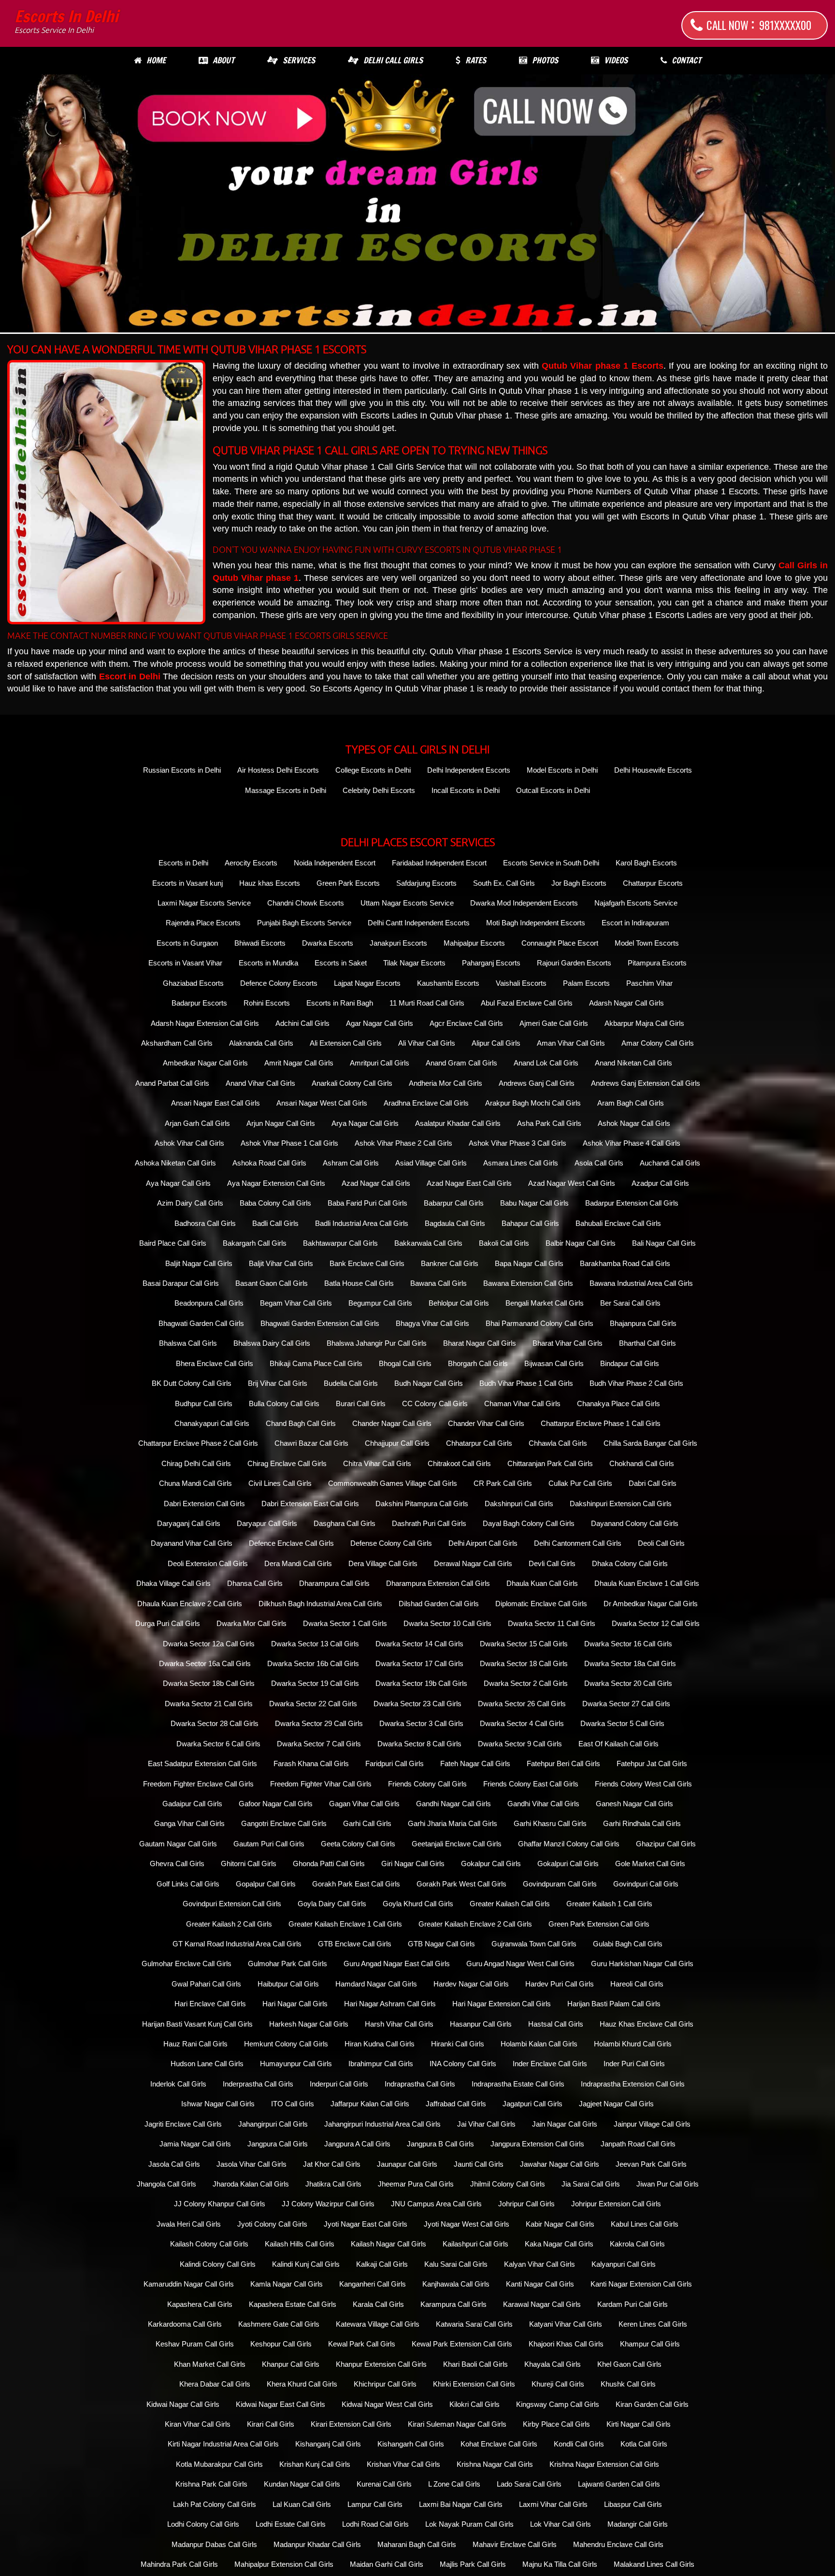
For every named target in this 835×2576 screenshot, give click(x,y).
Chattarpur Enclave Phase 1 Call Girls (601, 1423)
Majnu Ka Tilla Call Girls (560, 2564)
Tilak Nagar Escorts (414, 963)
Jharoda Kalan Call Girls (251, 2184)
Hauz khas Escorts (270, 883)
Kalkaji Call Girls (382, 2264)
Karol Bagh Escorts (646, 863)
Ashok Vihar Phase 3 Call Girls (518, 1143)
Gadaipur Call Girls (192, 1804)
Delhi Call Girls (393, 60)
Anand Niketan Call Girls (633, 1063)
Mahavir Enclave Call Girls (515, 2544)
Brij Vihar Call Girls (278, 1383)
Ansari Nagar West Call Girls (322, 1103)
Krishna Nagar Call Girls (495, 2464)
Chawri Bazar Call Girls (311, 1443)
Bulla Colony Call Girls (284, 1403)
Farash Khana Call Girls (311, 1763)
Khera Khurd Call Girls (302, 2384)
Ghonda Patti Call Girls (329, 1864)
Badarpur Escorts (199, 1003)
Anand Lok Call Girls (546, 1063)
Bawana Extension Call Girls (528, 1283)
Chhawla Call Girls (558, 1443)
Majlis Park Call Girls (473, 2564)
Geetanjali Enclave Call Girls (457, 1844)
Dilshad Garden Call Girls (439, 1604)
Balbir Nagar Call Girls (581, 1243)
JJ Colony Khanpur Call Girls (220, 2204)
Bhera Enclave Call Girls (215, 1363)
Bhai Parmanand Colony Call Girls (540, 1323)
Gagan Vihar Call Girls (364, 1804)
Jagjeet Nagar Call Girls (616, 2104)
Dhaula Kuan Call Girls (542, 1583)
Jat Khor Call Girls (332, 2164)
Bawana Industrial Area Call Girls (641, 1283)
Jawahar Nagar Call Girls (560, 2164)
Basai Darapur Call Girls (181, 1283)
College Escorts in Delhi (373, 770)
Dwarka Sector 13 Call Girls (315, 1644)
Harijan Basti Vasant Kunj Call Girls (197, 2024)
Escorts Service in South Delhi (551, 863)
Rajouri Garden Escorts (574, 963)
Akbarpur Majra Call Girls (644, 1023)
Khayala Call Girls (553, 2364)
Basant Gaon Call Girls (272, 1283)
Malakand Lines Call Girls (654, 2564)
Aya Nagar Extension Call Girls (276, 1183)
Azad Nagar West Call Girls (572, 1183)
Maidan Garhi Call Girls (387, 2564)
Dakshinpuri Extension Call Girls (621, 1504)
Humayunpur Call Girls (296, 2064)
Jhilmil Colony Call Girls (508, 2184)
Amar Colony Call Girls (658, 1043)
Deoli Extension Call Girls (208, 1563)
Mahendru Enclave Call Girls (618, 2544)
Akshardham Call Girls (177, 1043)
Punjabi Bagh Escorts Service (304, 923)
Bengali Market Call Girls (545, 1303)
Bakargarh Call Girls (255, 1243)
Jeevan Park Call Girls (651, 2164)
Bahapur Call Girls (530, 1223)
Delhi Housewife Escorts (653, 770)
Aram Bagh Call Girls (631, 1103)
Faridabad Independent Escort (439, 863)
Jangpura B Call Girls (440, 2144)
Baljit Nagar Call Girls (199, 1263)
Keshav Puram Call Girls (195, 2344)
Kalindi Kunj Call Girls (306, 2264)
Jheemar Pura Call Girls (416, 2184)
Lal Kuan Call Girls (302, 2504)
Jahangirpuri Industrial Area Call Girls (382, 2124)
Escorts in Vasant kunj (187, 883)
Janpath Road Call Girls (638, 2144)
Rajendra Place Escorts (203, 923)
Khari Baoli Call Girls (475, 2364)
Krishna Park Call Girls (211, 2484)
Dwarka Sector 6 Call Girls (218, 1744)
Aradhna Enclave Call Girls (426, 1103)
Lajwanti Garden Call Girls (619, 2484)
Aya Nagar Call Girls (178, 1183)
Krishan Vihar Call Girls (403, 2464)
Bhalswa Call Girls (188, 1343)
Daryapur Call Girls (267, 1523)
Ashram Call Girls (351, 1163)
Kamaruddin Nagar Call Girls (189, 2284)
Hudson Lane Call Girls (207, 2064)
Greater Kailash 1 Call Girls (609, 1904)
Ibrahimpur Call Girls (381, 2064)
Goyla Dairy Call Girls (332, 1904)
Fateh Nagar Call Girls (475, 1763)
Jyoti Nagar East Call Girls (366, 2224)
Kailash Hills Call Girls (300, 2244)
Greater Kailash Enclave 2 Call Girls (475, 1924)
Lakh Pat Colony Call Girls (215, 2504)
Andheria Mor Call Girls (446, 1083)
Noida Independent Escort (335, 863)
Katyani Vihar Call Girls (566, 2324)
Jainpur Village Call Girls (652, 2124)
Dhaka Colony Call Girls (630, 1563)
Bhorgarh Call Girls (478, 1363)
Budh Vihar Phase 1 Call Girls (526, 1383)
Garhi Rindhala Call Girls (642, 1823)
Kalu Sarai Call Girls (456, 2264)
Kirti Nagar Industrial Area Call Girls (223, 2444)
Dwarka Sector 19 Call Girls (315, 1683)
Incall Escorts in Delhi (466, 790)
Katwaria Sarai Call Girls (474, 2324)
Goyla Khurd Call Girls (418, 1904)
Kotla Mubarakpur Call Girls (219, 2464)
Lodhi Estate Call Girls (291, 2524)
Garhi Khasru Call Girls (550, 1823)
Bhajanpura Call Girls (643, 1323)
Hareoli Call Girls (637, 1984)
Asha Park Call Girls (549, 1123)
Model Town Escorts (647, 943)
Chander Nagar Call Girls (392, 1423)
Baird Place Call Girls (173, 1243)
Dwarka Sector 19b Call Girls (421, 1683)
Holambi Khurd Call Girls (633, 2044)
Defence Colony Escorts (279, 983)
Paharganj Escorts (491, 963)
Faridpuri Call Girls (395, 1763)
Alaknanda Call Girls (261, 1043)
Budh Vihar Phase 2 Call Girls (636, 1383)
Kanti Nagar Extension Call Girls (641, 2284)
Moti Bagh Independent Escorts (536, 923)
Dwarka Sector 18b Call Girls (209, 1683)
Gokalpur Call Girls (491, 1864)
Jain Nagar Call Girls (565, 2124)
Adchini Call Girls (302, 1023)
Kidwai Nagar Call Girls (183, 2404)
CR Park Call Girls (503, 1483)
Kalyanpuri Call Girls (624, 2264)
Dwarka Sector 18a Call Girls (630, 1663)
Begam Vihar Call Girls (296, 1303)
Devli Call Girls (552, 1563)
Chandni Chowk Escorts (306, 903)
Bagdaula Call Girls (455, 1223)
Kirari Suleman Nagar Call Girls (457, 2424)
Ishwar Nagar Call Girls (218, 2104)
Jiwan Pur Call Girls (668, 2184)
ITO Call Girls (293, 2104)
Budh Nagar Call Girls (429, 1383)
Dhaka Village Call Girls (173, 1583)
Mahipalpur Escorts (474, 943)
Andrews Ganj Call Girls (537, 1083)
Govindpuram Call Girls (560, 1884)
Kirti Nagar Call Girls (639, 2424)
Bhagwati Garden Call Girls (201, 1323)
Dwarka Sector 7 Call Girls (319, 1744)
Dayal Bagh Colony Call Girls (529, 1523)
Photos (545, 60)
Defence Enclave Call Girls (291, 1543)
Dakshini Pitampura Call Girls (422, 1504)
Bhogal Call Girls (405, 1363)
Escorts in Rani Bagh (340, 1003)
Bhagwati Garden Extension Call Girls (320, 1323)
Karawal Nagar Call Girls (542, 2304)
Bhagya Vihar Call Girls (432, 1323)
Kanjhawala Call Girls (456, 2284)
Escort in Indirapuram (635, 923)
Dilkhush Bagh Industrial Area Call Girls (320, 1604)
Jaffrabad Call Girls (456, 2104)
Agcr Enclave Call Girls (466, 1023)
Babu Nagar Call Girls (534, 1203)
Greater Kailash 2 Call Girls (229, 1924)
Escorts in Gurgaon (187, 943)
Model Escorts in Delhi (562, 770)
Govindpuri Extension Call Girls (232, 1904)
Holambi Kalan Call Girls (539, 2044)
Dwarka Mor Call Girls (252, 1623)
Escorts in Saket (341, 963)
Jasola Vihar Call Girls (252, 2164)
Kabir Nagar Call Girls (560, 2224)
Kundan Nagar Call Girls (302, 2484)
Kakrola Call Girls (637, 2244)
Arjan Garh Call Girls (197, 1123)
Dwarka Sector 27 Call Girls (626, 1704)
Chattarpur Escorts (653, 883)
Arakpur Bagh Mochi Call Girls (533, 1103)
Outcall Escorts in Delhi (553, 790)
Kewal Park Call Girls (362, 2344)
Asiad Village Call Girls (431, 1163)
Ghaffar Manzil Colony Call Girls (569, 1844)
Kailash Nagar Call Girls (389, 2244)
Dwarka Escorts (328, 943)
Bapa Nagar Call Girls (529, 1263)
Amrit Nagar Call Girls (299, 1063)
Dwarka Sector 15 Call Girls (524, 1644)
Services (299, 60)
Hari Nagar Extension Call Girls (502, 2004)
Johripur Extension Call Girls (616, 2204)
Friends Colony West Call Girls (643, 1784)
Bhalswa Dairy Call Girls (272, 1343)
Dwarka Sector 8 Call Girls (419, 1744)
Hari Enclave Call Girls (210, 2004)
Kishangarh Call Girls (411, 2444)
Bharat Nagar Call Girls (480, 1343)
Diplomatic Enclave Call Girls (541, 1604)
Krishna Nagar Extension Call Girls (604, 2464)
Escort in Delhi (130, 676)
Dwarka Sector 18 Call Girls (524, 1663)
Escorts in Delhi (66, 21)
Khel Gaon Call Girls (629, 2364)
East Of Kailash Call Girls (619, 1744)
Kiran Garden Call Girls (652, 2404)
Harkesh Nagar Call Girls (309, 2024)
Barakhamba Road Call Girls (625, 1263)
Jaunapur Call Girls (407, 2164)
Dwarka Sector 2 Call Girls (526, 1683)
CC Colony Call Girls (435, 1403)
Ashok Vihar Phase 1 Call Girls (289, 1143)
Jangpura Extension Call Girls (537, 2144)
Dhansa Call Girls (255, 1583)
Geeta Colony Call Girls (358, 1844)
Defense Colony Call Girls (391, 1543)
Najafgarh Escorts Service (636, 903)
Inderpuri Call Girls (339, 2084)
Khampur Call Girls (650, 2344)
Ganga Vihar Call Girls (189, 1823)
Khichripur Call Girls (385, 2384)
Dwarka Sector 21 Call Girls (209, 1704)
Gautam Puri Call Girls (269, 1844)
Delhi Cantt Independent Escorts (419, 923)
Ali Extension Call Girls (346, 1043)
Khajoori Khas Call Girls (566, 2344)
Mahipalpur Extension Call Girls (284, 2564)
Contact (686, 60)
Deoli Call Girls (661, 1543)
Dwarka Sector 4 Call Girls (522, 1723)
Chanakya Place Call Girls (619, 1403)
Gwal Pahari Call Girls (206, 1984)
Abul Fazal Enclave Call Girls (527, 1003)
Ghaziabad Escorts (193, 983)
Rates (476, 60)
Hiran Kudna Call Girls (380, 2044)
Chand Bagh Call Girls (301, 1423)
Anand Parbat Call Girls (172, 1083)
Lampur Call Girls (375, 2504)
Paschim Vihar (649, 983)
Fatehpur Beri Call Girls (563, 1763)
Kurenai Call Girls (384, 2484)
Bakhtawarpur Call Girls (340, 1243)
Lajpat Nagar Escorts (367, 983)
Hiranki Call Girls (458, 2044)
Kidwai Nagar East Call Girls (281, 2404)
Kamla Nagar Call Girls (287, 2284)
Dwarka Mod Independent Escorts (524, 903)
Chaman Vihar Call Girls (522, 1403)
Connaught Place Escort (560, 943)
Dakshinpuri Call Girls (519, 1504)
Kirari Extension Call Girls (351, 2424)
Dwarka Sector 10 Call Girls (447, 1623)
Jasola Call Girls (174, 2164)
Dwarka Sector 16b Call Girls (313, 1663)
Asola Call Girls (599, 1163)
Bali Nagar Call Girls (664, 1243)
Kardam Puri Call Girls (633, 2304)
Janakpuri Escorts (398, 943)
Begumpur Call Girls (380, 1303)
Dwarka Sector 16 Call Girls (628, 1644)
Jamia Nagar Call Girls (195, 2144)
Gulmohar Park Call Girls (288, 1964)
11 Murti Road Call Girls (427, 1003)
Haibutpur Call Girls (288, 1984)
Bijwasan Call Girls (554, 1363)
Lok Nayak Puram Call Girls (469, 2524)
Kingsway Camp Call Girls (558, 2404)
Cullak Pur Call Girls (580, 1483)
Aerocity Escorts (251, 863)
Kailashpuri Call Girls (475, 2244)
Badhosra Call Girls (205, 1223)
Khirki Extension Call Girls (474, 2384)
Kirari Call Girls (271, 2424)
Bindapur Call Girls (630, 1363)
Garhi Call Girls (367, 1823)
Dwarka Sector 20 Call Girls (628, 1683)
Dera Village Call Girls (383, 1563)
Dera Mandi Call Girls (298, 1563)
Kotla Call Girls (644, 2444)
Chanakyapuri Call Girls (212, 1423)
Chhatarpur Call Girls (479, 1443)
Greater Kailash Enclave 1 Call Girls (345, 1924)
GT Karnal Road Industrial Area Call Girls (237, 1944)
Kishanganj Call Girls (328, 2444)
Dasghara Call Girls (345, 1523)
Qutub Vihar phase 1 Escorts (603, 366)
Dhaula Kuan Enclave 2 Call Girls (190, 1604)
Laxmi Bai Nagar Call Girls (461, 2504)
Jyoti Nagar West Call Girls (467, 2224)
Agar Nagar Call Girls (380, 1023)
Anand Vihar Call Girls (260, 1083)
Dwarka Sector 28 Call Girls (215, 1723)
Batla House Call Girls (359, 1283)
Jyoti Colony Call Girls (272, 2224)
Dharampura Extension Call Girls (438, 1583)
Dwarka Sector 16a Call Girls (205, 1663)
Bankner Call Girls (450, 1263)
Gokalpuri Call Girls (568, 1864)
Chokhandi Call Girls (642, 1463)
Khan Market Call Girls (210, 2364)
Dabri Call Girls (653, 1483)
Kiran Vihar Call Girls (198, 2424)
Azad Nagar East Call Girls (469, 1183)
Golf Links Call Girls (188, 1884)
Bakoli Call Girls (504, 1243)
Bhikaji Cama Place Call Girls (316, 1363)
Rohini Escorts (267, 1003)
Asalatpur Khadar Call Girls (458, 1123)
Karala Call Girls (378, 2304)
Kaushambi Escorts (448, 983)
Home (156, 60)
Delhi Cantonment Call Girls (578, 1543)
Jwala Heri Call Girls (189, 2224)
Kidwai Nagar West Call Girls (387, 2404)
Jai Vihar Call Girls (486, 2124)
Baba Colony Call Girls (275, 1203)
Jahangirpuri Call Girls (273, 2124)
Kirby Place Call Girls (556, 2424)
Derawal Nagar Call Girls (473, 1563)
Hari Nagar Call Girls (295, 2004)
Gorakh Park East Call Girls (356, 1884)
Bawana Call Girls (439, 1283)
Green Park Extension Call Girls (599, 1924)
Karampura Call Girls (453, 2304)
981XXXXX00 (785, 25)
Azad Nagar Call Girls (376, 1183)
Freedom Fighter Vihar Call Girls (321, 1784)
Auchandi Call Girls (670, 1163)
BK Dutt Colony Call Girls (192, 1383)
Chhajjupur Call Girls (397, 1443)
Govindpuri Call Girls (646, 1884)
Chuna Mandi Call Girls (195, 1483)
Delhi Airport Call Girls (483, 1543)
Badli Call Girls (275, 1223)
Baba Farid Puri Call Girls (367, 1203)
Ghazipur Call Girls (666, 1844)
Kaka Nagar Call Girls (559, 2244)
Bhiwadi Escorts (260, 943)
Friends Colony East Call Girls (531, 1784)
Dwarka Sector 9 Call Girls (520, 1744)
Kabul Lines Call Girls (645, 2224)
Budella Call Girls (351, 1383)
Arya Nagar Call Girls (365, 1123)
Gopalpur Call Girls (266, 1884)
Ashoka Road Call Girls (269, 1163)
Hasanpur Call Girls (481, 2024)
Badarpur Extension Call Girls (632, 1203)
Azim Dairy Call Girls (190, 1203)
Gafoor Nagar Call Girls (276, 1804)
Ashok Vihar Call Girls (189, 1143)
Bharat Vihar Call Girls (568, 1343)
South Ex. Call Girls (504, 883)
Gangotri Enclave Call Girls (284, 1823)
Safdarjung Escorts (426, 883)
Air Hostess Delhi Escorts (278, 770)
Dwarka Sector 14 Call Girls (419, 1644)
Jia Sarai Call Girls (591, 2184)
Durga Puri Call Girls (168, 1623)
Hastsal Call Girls (556, 2024)
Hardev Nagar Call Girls (471, 1984)
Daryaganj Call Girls (189, 1523)
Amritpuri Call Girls (380, 1063)
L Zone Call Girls (454, 2484)
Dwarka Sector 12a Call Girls (209, 1644)
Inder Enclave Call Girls (550, 2064)
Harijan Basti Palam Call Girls (614, 2004)
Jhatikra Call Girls (333, 2184)
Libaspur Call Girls (633, 2504)
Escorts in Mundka (268, 963)
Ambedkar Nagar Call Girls (205, 1063)
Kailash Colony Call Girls (209, 2244)
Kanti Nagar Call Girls (540, 2284)
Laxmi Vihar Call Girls (553, 2504)
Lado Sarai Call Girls (529, 2484)
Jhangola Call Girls (166, 2184)
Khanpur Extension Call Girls (381, 2364)
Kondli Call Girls (579, 2444)
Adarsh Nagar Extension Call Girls (205, 1023)
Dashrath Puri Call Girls (429, 1523)
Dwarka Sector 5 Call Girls (622, 1723)
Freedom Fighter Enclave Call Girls (198, 1784)
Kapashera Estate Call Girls (293, 2304)
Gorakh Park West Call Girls (461, 1884)
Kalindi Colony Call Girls (218, 2264)
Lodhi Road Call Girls (375, 2524)
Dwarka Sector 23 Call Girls (417, 1704)
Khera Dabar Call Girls (215, 2384)
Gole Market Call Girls (650, 1864)
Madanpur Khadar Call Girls (317, 2544)
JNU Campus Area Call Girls (436, 2204)
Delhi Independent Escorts (469, 770)
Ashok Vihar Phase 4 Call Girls (632, 1143)
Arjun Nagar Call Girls (281, 1123)
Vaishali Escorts (521, 983)
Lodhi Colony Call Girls (203, 2524)
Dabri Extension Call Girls (204, 1504)
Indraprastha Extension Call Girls (633, 2084)
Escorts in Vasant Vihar (185, 963)
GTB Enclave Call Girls (355, 1944)
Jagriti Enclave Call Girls (183, 2124)
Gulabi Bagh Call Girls (628, 1944)
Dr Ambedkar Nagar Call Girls (651, 1604)
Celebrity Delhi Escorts (379, 790)
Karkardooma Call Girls (185, 2324)
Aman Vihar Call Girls (571, 1043)
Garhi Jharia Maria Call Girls (453, 1823)
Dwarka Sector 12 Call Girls (656, 1623)
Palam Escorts (586, 983)
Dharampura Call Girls (334, 1583)
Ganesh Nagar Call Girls (634, 1804)
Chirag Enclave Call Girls (287, 1463)
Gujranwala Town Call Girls (534, 1944)
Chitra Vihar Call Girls (377, 1463)
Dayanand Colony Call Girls (635, 1523)
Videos (616, 60)
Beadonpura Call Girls (209, 1303)
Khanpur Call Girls (291, 2364)
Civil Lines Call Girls (280, 1483)
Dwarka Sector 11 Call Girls (552, 1623)
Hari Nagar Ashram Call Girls (390, 2004)
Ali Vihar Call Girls (427, 1043)
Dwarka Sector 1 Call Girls (345, 1623)
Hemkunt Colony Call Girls (286, 2044)
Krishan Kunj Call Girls (315, 2464)
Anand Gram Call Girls (461, 1063)
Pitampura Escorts (657, 963)
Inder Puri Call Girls (634, 2064)
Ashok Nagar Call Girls (634, 1123)
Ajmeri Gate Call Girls (554, 1023)
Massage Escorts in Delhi (286, 790)
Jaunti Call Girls (479, 2164)
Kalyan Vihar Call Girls (540, 2264)
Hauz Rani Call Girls (195, 2044)
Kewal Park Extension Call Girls (462, 2344)
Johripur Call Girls (526, 2204)
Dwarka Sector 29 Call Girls (319, 1723)
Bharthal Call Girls (648, 1343)
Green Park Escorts (348, 883)
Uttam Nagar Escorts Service (407, 903)
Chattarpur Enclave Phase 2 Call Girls (198, 1443)
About (223, 60)
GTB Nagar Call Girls (441, 1944)
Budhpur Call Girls (204, 1403)
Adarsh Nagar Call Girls (626, 1003)
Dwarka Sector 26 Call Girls (522, 1704)
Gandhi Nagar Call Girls (453, 1804)
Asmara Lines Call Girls (521, 1163)
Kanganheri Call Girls (373, 2284)
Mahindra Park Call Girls (179, 2564)
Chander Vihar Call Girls (486, 1423)
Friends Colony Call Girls (427, 1784)
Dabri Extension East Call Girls (310, 1504)
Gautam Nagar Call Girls (178, 1844)
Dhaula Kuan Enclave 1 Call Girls (647, 1583)
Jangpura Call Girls (278, 2144)
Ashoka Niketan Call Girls (175, 1163)
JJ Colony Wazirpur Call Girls (328, 2204)
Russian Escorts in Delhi (182, 770)
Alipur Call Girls (496, 1043)
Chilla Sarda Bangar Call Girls (650, 1443)
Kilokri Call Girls (475, 2404)
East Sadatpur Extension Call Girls (202, 1763)
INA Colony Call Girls (463, 2064)
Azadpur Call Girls (660, 1183)
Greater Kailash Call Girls (510, 1904)
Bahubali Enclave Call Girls (618, 1223)
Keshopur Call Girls (281, 2344)
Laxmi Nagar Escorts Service (204, 903)
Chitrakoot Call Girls (459, 1463)
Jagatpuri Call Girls (533, 2104)
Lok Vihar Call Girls (561, 2524)
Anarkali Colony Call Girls (352, 1083)
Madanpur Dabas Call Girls (214, 2544)
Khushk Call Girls (628, 2384)
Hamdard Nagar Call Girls (376, 1984)
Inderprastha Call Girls (258, 2084)
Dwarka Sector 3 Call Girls (421, 1723)
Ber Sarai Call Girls (630, 1303)
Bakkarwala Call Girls (428, 1243)
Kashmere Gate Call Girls (279, 2324)
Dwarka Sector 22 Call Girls (313, 1704)
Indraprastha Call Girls (420, 2084)
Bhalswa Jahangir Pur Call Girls (377, 1343)
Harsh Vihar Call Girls (399, 2024)
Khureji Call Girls (558, 2384)
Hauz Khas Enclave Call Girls (647, 2024)
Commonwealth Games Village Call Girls (393, 1483)
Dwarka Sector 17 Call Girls (419, 1663)
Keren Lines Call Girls (653, 2324)
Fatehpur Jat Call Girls (652, 1763)
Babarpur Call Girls (454, 1203)
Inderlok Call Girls (178, 2084)
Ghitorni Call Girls (249, 1864)
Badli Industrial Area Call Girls (362, 1223)
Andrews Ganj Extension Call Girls (646, 1083)
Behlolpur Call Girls (459, 1303)
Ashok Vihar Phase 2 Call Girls (403, 1143)
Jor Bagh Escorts (579, 883)
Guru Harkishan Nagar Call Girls (642, 1964)
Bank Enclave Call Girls (367, 1263)
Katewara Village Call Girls (378, 2324)
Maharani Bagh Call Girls (417, 2544)
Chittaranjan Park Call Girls (550, 1463)
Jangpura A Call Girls (357, 2144)
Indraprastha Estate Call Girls (518, 2084)
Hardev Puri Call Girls (560, 1984)
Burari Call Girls (361, 1403)
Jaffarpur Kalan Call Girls (370, 2104)
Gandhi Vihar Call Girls (543, 1804)
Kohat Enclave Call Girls (499, 2444)
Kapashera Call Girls (200, 2304)
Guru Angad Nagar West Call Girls (520, 1964)
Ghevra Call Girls (177, 1864)
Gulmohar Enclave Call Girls (187, 1964)
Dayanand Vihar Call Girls (192, 1543)
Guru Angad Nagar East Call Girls (397, 1964)
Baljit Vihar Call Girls (281, 1263)
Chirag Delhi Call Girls (196, 1463)
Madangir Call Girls (638, 2524)
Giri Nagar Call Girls (413, 1864)
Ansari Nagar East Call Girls (216, 1103)
